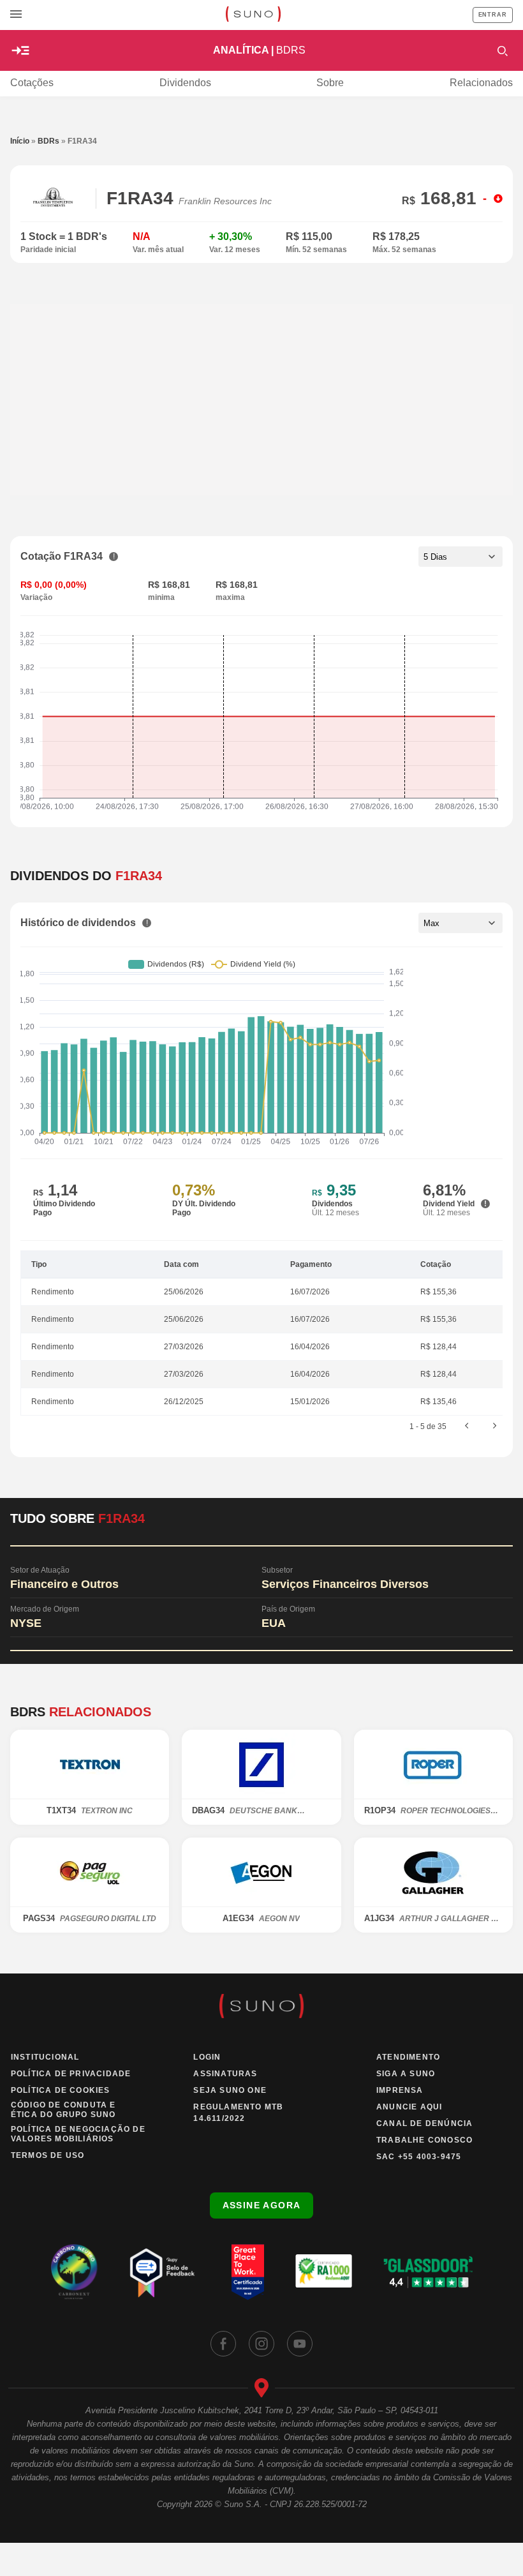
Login (207, 2057)
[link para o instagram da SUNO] (261, 2344)
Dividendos (185, 83)
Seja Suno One (230, 2090)
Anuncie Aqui (409, 2107)
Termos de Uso (48, 2155)
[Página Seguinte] (495, 1427)
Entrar (493, 15)
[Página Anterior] (467, 1427)
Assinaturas (225, 2074)
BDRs (48, 141)
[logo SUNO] (253, 15)
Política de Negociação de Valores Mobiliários (78, 2134)
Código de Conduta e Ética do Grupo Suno (63, 2110)
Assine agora (262, 2205)
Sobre (330, 83)
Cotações (32, 83)
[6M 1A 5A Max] (460, 923)
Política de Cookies (61, 2090)
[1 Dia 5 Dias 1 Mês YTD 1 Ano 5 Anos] (460, 557)
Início (20, 141)
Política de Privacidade (71, 2074)
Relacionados (481, 83)
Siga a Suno (406, 2074)
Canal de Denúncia (424, 2123)
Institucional (45, 2057)
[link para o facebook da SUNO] (223, 2344)
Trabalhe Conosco (424, 2140)
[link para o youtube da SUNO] (300, 2344)
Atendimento (408, 2057)
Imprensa (400, 2090)
